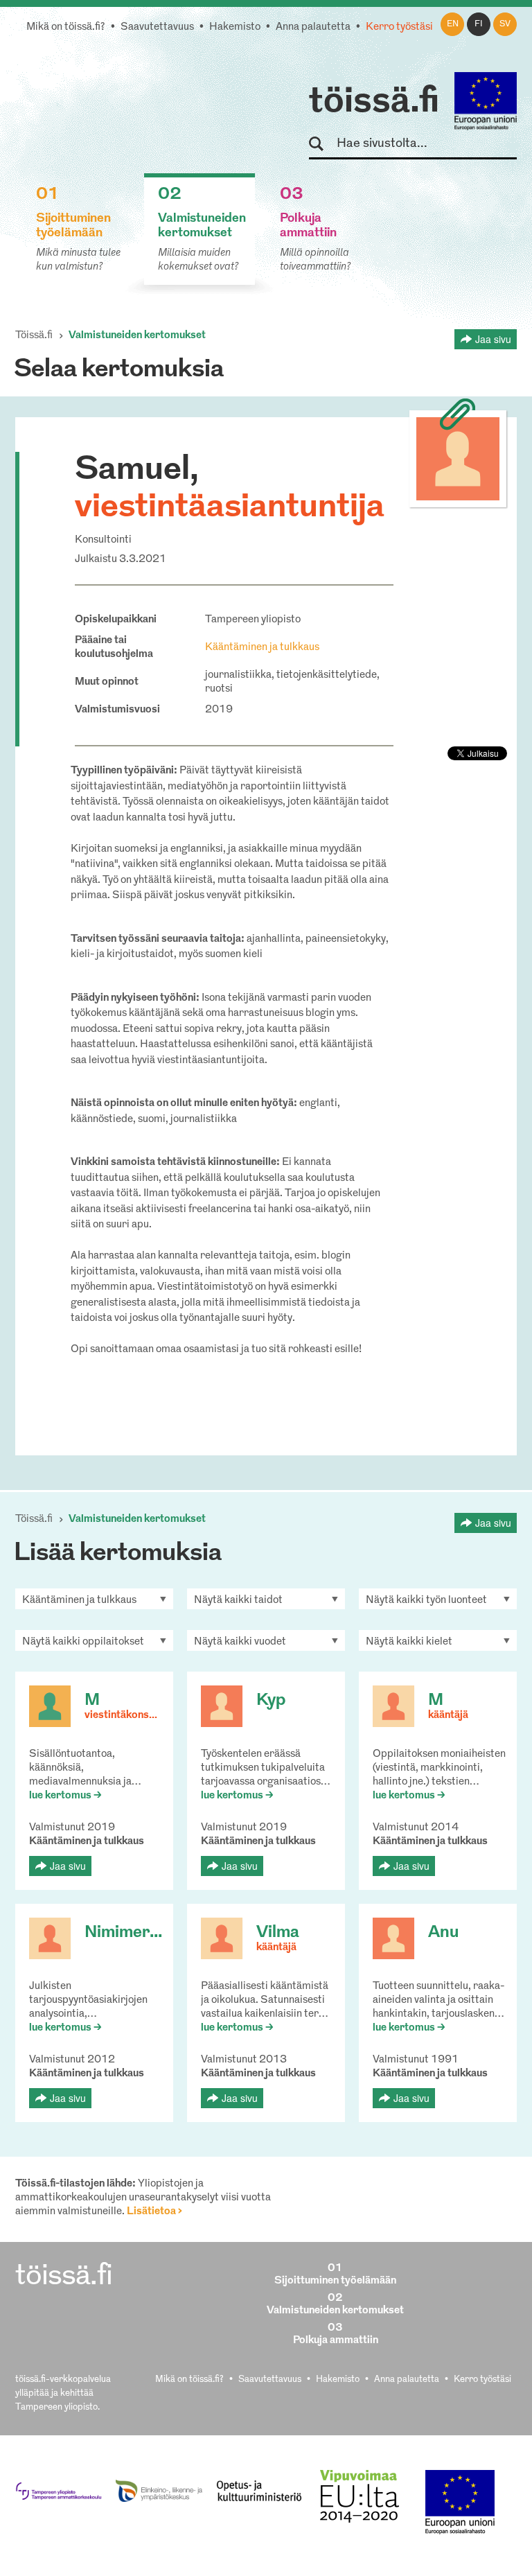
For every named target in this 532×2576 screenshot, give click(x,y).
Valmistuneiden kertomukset (137, 336)
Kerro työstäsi (399, 27)
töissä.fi (374, 103)
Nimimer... (123, 1933)
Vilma (278, 1933)
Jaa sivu (493, 339)
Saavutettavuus (157, 27)
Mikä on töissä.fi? (66, 27)
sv (505, 24)
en (453, 24)
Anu (443, 1933)
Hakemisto (235, 27)
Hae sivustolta (322, 144)
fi (479, 24)
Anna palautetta (313, 27)
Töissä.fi (34, 336)
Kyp (271, 1701)
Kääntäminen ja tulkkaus (262, 648)
